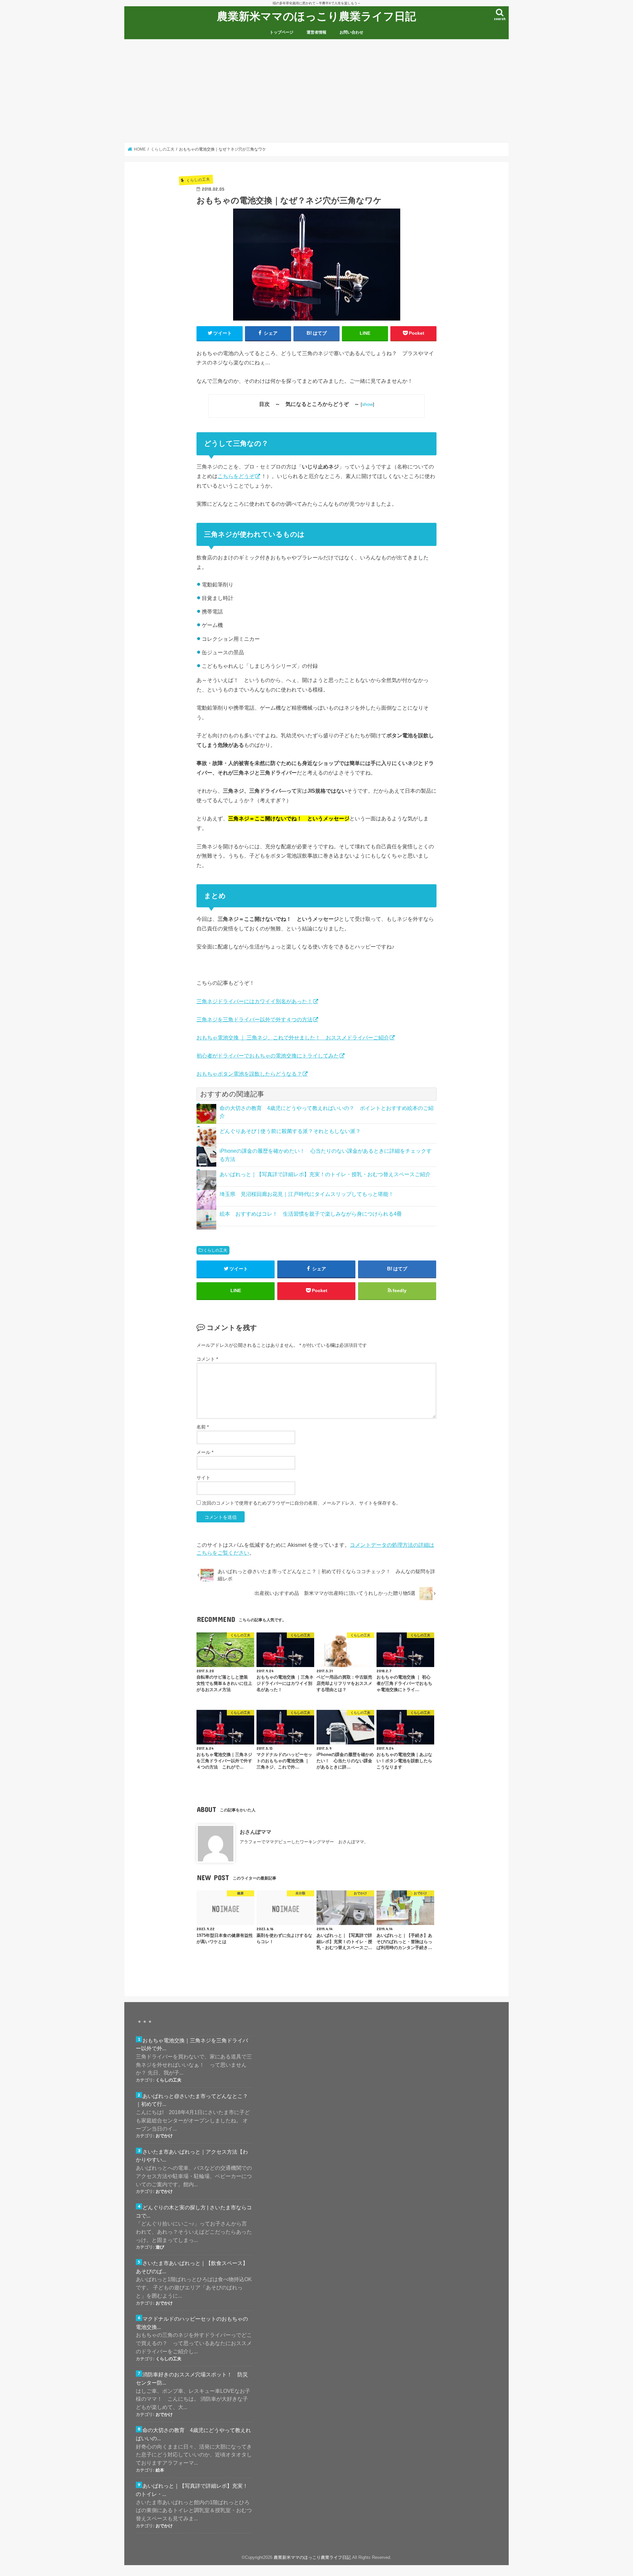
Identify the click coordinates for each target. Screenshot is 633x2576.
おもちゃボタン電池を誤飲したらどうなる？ (249, 1074)
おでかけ (164, 2136)
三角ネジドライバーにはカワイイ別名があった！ (255, 1001)
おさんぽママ (256, 1832)
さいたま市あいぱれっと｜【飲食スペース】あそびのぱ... (192, 2267)
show (367, 404)
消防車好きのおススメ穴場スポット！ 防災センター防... (192, 2378)
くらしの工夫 (215, 1250)
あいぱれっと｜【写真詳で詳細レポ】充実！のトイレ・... (192, 2490)
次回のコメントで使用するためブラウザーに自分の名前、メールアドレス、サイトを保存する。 (301, 1503)
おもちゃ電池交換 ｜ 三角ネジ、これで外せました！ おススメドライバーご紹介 (293, 1037)
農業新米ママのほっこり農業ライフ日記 (316, 16)
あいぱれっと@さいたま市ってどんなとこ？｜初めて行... (192, 2100)
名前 (203, 1427)
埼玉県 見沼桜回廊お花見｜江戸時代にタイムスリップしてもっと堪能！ (307, 1194)
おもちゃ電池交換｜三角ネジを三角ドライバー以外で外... (192, 2044)
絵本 (160, 2470)
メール (205, 1452)
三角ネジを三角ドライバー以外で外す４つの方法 (255, 1019)
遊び (160, 2247)
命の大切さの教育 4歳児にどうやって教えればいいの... (193, 2434)
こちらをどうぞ (236, 476)
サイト (203, 1478)
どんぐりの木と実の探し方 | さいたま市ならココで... (194, 2211)
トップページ (282, 32)
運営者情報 (316, 32)
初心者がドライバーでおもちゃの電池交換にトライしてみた (268, 1056)
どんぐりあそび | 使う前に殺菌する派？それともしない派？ (290, 1131)
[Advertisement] (316, 91)
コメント (207, 1359)
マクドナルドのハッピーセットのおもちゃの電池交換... (192, 2323)
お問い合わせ (351, 32)
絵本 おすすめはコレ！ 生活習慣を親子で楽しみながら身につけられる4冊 (311, 1214)
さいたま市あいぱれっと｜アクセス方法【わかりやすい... (192, 2156)
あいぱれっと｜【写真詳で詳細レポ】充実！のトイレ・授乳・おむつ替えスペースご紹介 (325, 1174)
